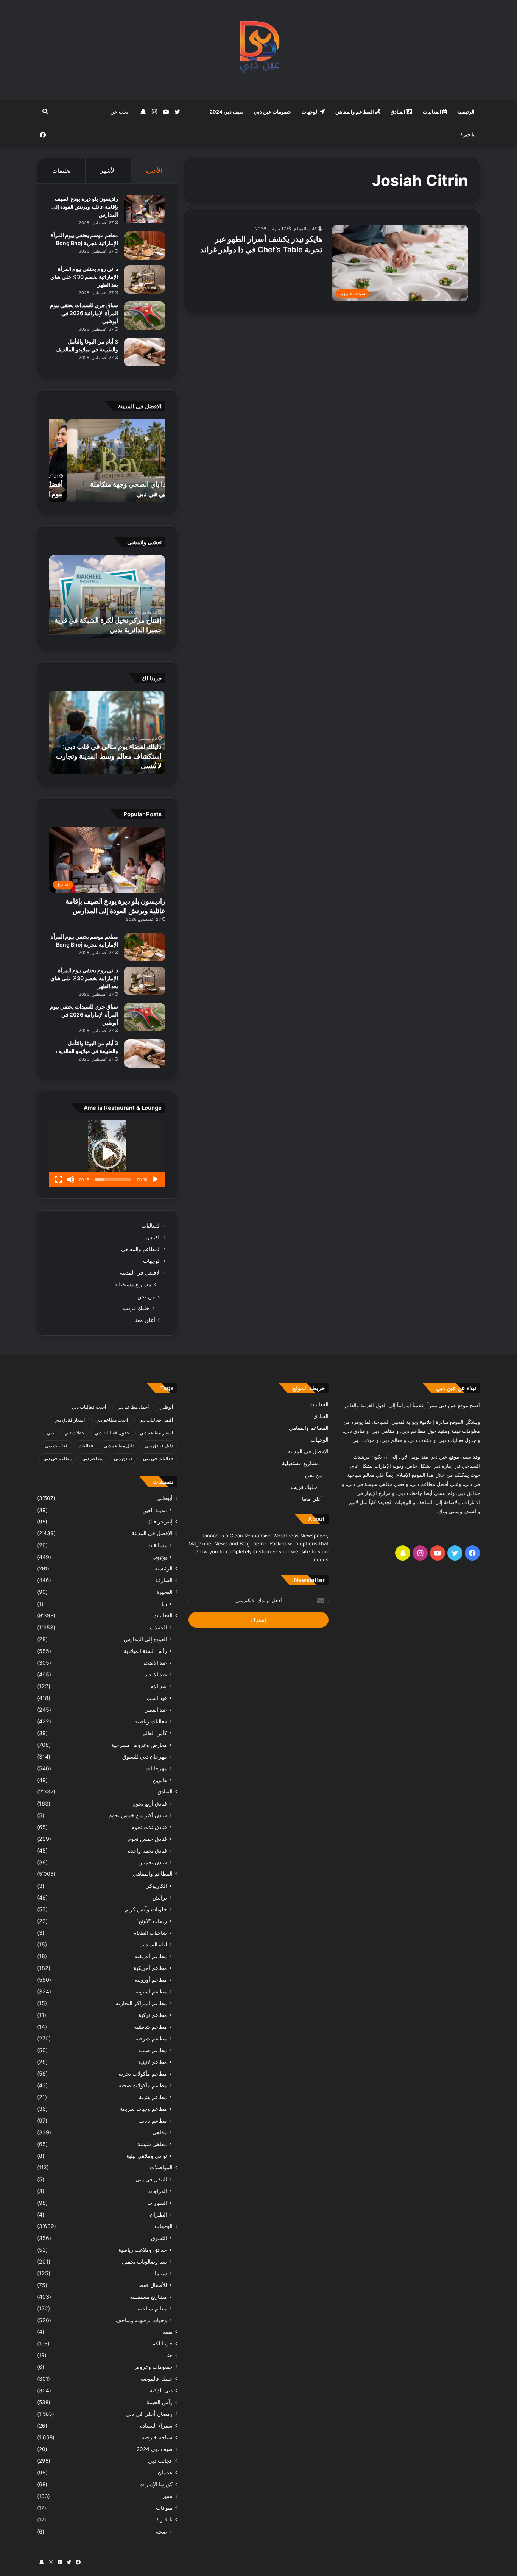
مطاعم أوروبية (151, 1980)
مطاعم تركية (153, 2015)
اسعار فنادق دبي (69, 1420)
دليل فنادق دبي (159, 1446)
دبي (50, 1433)
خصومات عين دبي (273, 112)
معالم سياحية (152, 2308)
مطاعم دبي (93, 1458)
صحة (161, 2531)
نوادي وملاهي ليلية (147, 2156)
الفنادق (399, 112)
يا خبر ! (468, 134)
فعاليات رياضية (151, 1721)
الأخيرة (154, 171)
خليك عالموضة (157, 2379)
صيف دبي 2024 (227, 112)
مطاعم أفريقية (151, 1956)
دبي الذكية (161, 2390)
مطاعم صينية (153, 2050)
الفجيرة (164, 1592)
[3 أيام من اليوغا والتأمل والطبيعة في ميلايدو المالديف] (145, 352)
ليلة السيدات (153, 1944)
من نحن (146, 1296)
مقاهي (160, 2132)
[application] (107, 1154)
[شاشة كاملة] (59, 1179)
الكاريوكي (156, 1886)
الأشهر (108, 171)
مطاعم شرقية (151, 2038)
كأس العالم (155, 1733)
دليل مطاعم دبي (119, 1446)
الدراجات (157, 2191)
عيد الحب (157, 1698)
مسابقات (157, 1545)
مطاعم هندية (153, 2097)
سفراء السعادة (156, 2426)
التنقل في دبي (151, 2179)
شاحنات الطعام (150, 1933)
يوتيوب (160, 1557)
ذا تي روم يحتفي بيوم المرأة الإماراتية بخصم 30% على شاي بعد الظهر (84, 277)
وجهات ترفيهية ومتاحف (141, 2320)
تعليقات (61, 171)
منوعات (164, 2508)
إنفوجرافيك (160, 1522)
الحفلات (158, 1627)
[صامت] (71, 1179)
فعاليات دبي (56, 1446)
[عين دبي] (259, 50)
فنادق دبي (123, 1458)
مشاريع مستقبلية (133, 1284)
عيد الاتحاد (156, 1674)
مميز (167, 2496)
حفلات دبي (74, 1433)
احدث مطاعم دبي (112, 1420)
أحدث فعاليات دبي (89, 1407)
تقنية (167, 2332)
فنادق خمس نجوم (147, 1839)
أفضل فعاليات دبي (156, 1420)
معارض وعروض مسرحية (139, 1745)
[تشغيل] (156, 1179)
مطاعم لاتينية (153, 2062)
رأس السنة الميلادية (145, 1651)
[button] (107, 1154)
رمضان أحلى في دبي (149, 2414)
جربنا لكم (162, 2343)
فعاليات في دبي (158, 1458)
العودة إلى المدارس (145, 1639)
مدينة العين (155, 1510)
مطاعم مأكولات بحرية (143, 2074)
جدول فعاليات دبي (112, 1433)
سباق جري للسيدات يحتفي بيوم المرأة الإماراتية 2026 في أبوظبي (84, 313)
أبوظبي (166, 1407)
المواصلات (161, 2167)
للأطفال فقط (153, 2285)
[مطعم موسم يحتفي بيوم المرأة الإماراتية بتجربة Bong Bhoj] (145, 246)
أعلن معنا (145, 1320)
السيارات (157, 2203)
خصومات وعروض (153, 2367)
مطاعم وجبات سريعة (143, 2109)
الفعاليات (433, 112)
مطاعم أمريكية (150, 1968)
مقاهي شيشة (152, 2144)
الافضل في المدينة (140, 1273)
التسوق (159, 2238)
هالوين (160, 1780)
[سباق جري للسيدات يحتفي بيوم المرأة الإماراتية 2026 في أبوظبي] (145, 316)
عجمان (165, 2473)
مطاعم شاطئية (150, 2027)
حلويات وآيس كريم (146, 1909)
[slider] (113, 1179)
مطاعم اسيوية (151, 1991)
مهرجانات (156, 1768)
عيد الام (159, 1686)
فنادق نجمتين (153, 1862)
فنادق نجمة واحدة (147, 1850)
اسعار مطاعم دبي (156, 1433)
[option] (107, 461)
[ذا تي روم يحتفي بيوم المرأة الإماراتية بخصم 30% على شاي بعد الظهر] (145, 279)
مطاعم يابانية (153, 2121)
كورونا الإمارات (156, 2484)
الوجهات (311, 112)
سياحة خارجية (157, 2437)
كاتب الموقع (305, 229)
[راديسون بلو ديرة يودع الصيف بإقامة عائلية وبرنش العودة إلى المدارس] (145, 209)
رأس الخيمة (160, 2402)
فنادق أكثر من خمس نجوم (138, 1815)
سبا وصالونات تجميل (144, 2261)
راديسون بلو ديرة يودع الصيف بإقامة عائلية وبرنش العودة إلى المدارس (85, 207)
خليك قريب (136, 1308)
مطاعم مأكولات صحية (143, 2085)
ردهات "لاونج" (152, 1921)
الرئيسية (466, 112)
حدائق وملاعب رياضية (143, 2250)
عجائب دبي (160, 2461)
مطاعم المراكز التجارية (141, 2003)
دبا (164, 1604)
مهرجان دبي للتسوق (145, 1757)
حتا (169, 2355)
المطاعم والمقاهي (355, 112)
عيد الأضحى (154, 1663)
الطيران (158, 2214)
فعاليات (86, 1446)
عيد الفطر (156, 1710)
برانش (160, 1897)
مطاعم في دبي (57, 1458)
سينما (161, 2273)
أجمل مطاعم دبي (133, 1407)
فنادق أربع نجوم (150, 1804)
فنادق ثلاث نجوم (149, 1827)
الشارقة (164, 1580)
